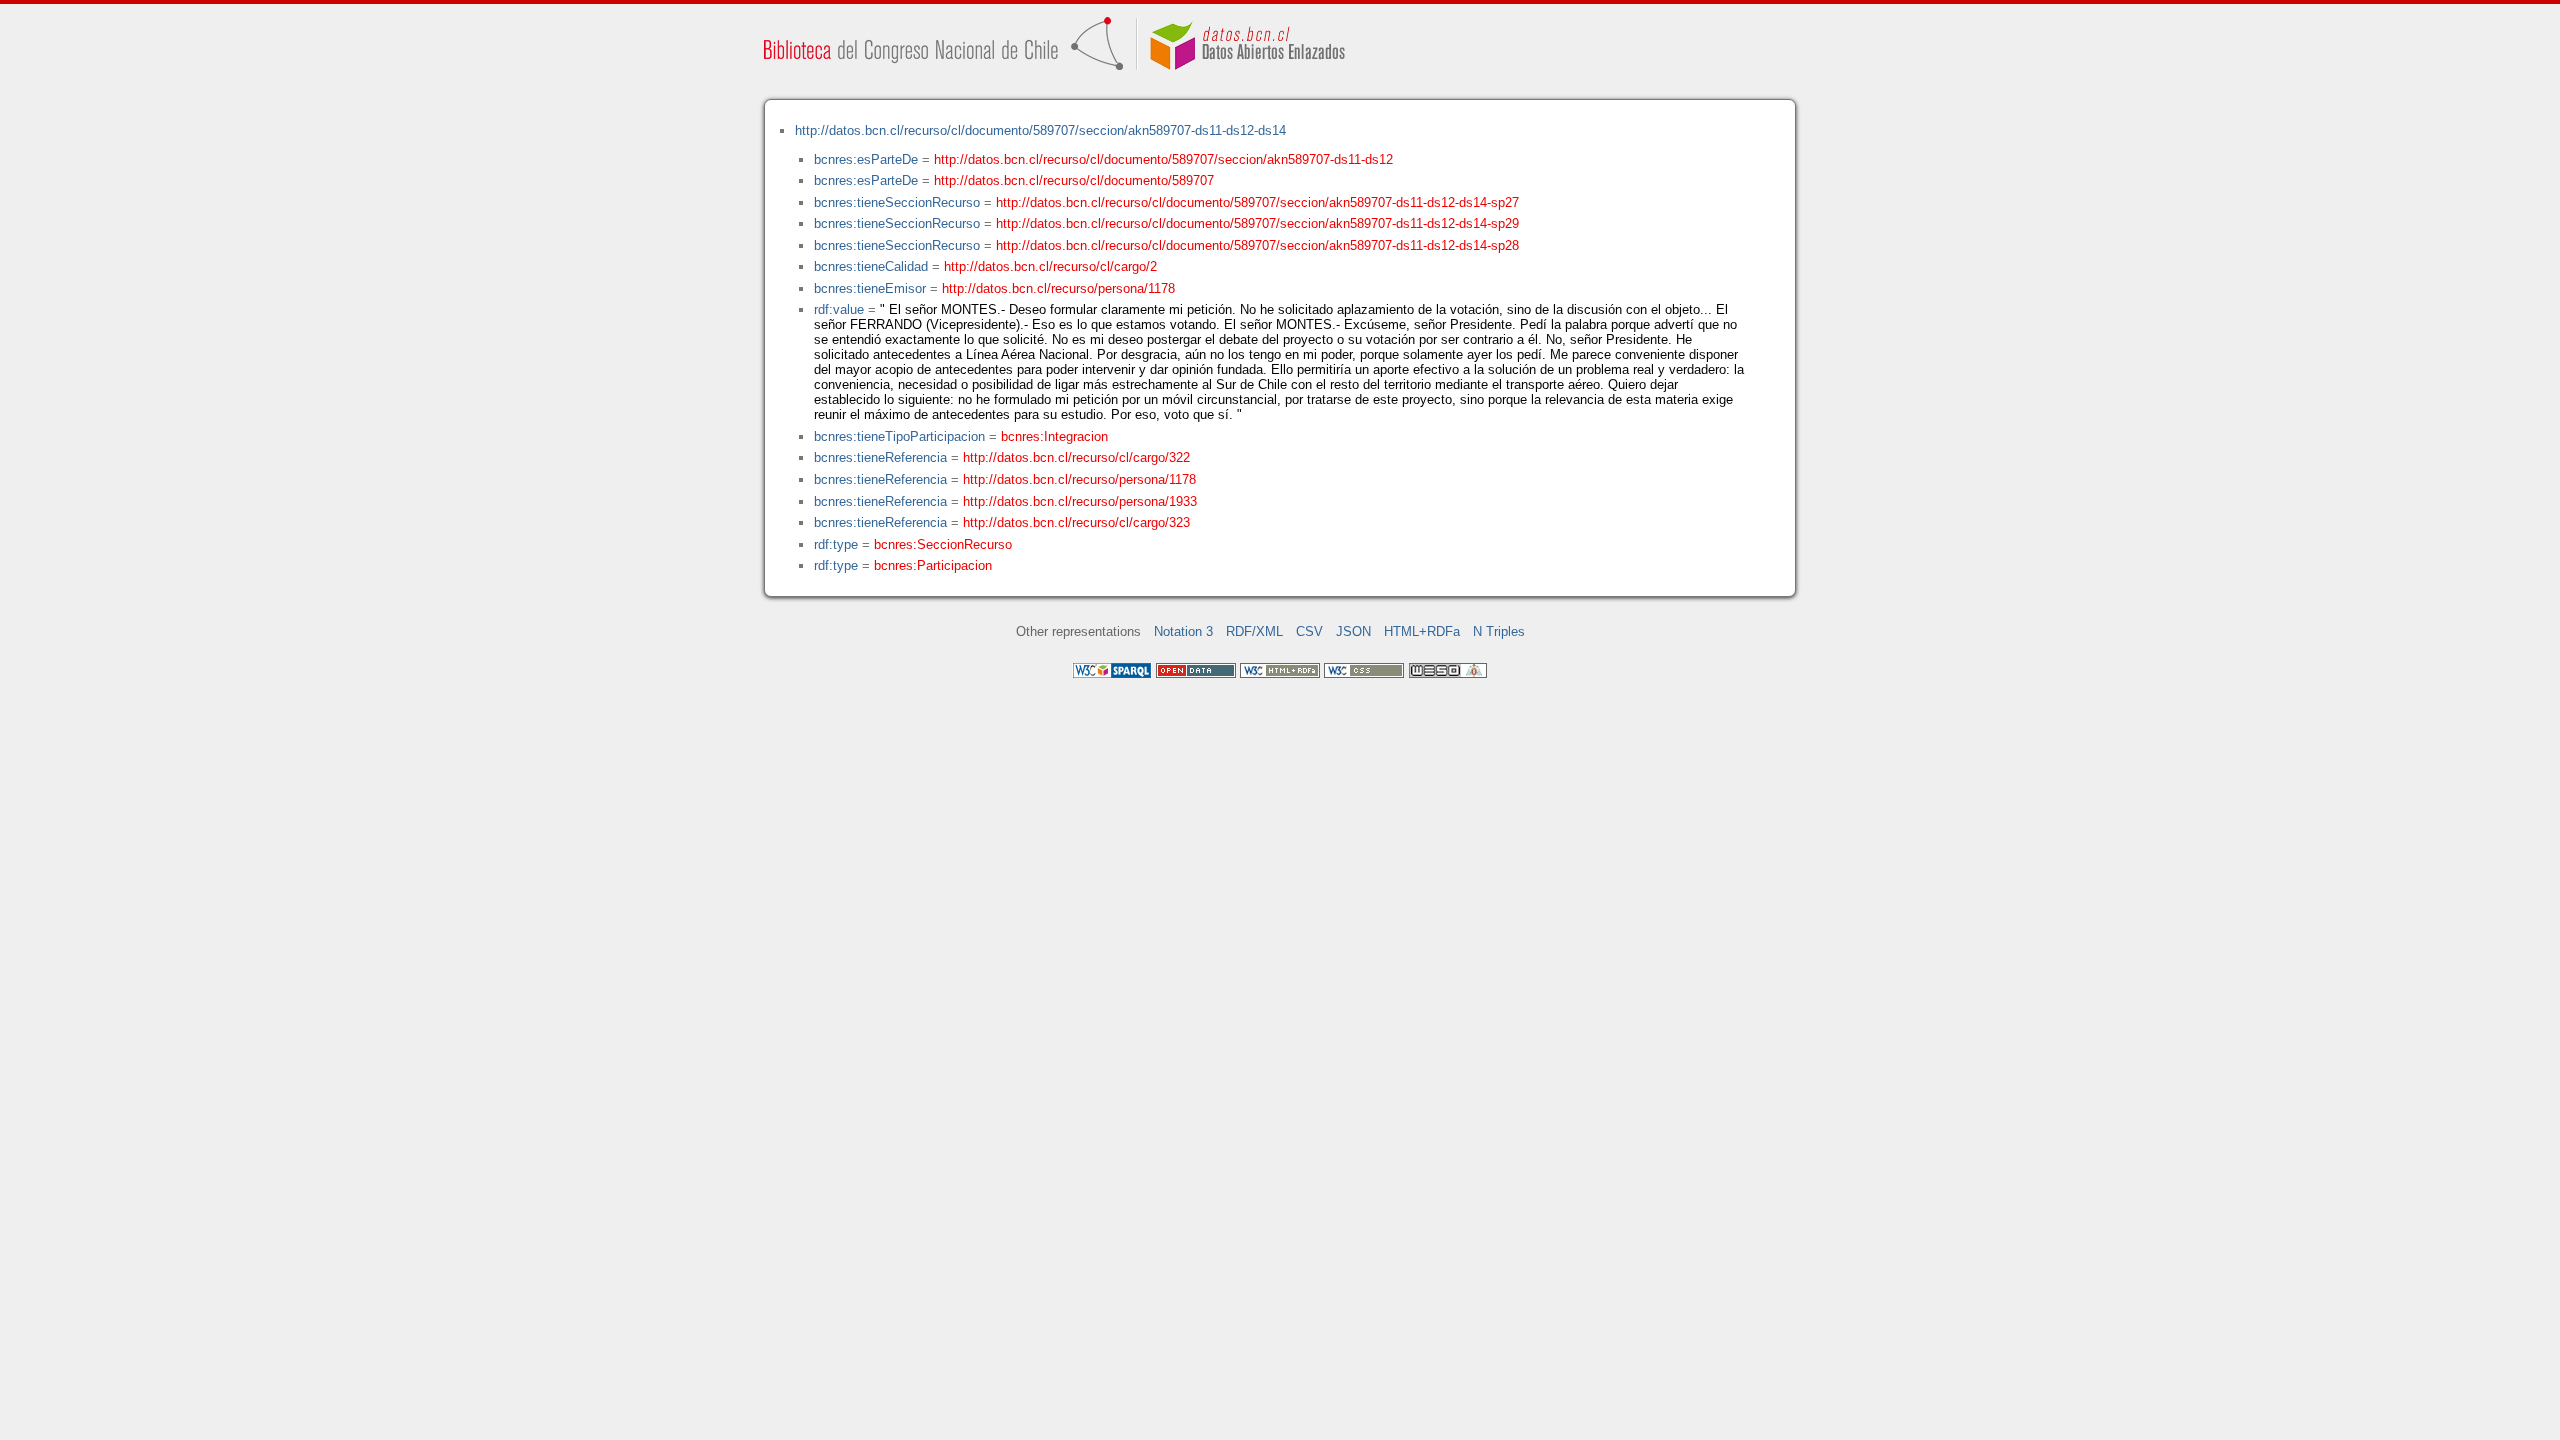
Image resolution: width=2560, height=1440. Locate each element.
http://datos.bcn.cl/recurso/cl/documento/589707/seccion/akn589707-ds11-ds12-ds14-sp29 (1257, 223)
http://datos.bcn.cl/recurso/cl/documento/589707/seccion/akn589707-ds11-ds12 (1163, 159)
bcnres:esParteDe (866, 159)
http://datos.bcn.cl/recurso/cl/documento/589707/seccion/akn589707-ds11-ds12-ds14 (1040, 130)
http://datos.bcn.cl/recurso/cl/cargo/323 (1076, 522)
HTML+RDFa (1422, 631)
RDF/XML (1254, 631)
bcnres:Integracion (1054, 436)
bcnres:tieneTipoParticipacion (899, 436)
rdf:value (839, 309)
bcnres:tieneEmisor (870, 288)
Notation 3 (1183, 631)
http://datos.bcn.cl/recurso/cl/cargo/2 (1050, 266)
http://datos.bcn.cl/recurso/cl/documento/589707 (1074, 180)
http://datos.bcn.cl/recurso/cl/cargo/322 (1076, 457)
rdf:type (836, 544)
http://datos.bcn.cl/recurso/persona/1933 (1080, 501)
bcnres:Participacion (933, 565)
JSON (1353, 631)
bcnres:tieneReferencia (880, 457)
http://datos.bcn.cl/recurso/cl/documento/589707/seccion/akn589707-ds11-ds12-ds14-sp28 (1257, 245)
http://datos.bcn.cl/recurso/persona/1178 (1058, 288)
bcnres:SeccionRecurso (943, 544)
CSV (1309, 631)
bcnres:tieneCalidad (871, 266)
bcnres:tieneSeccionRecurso (897, 202)
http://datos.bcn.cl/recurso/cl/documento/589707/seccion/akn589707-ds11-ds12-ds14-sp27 (1257, 202)
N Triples (1499, 631)
